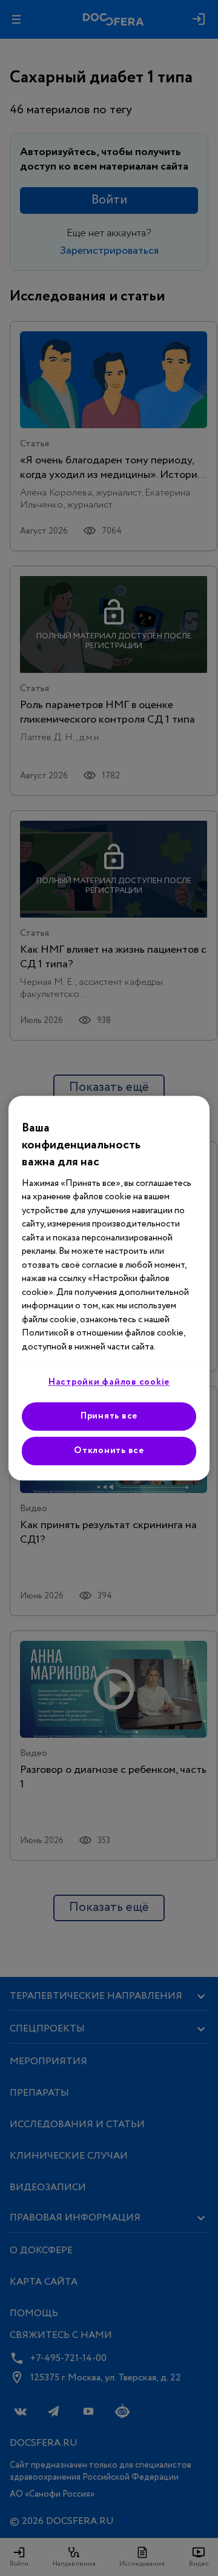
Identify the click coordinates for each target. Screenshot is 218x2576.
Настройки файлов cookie (109, 1382)
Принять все (109, 1416)
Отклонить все (109, 1451)
